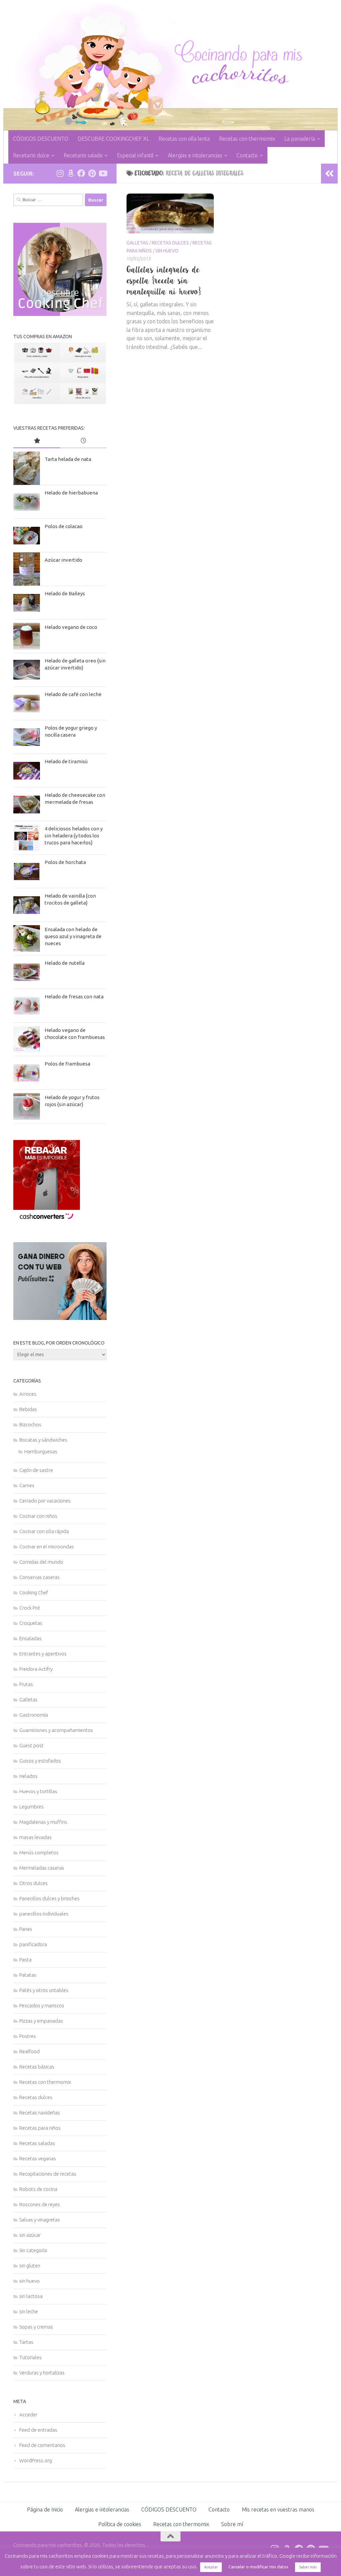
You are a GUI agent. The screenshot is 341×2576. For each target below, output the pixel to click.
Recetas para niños (40, 2128)
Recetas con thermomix (247, 139)
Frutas (26, 1684)
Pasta (25, 1960)
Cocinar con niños (38, 1516)
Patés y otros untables (44, 1990)
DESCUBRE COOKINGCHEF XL (113, 139)
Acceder (28, 2415)
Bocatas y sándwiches (43, 1440)
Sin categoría (33, 2250)
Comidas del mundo (41, 1562)
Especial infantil (135, 155)
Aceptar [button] (211, 2567)
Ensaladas (30, 1638)
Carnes (27, 1485)
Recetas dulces (170, 243)
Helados (28, 1776)
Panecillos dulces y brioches (49, 1898)
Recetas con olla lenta (184, 139)
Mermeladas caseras (42, 1868)
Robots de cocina (38, 2189)
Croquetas (31, 1623)
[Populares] (37, 441)
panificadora (33, 1944)
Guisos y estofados (40, 1761)
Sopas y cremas (36, 2327)
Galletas (137, 243)
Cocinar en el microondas (47, 1547)
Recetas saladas (37, 2143)
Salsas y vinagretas (40, 2220)
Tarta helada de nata (68, 459)
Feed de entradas (38, 2430)
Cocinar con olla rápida (44, 1531)
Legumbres (31, 1807)
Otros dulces (33, 1883)
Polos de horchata (65, 862)
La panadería (300, 139)
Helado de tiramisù (66, 761)
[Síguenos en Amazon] (71, 173)
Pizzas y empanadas (41, 2021)
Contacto (247, 155)
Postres (28, 2036)
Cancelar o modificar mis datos (258, 2567)
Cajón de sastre (36, 1470)
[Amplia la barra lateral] (329, 174)
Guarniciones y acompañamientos (56, 1730)
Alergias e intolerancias (195, 155)
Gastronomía (34, 1715)
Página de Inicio (45, 2509)
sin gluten (30, 2266)
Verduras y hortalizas (42, 2373)
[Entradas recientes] (83, 441)
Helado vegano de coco (71, 627)
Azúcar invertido (63, 560)
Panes (26, 1929)
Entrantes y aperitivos (43, 1654)
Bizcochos (30, 1425)
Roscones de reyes (40, 2204)
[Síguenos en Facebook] (81, 173)
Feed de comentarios (42, 2445)
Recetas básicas (37, 2067)
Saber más (308, 2567)
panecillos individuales (44, 1914)
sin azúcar (30, 2235)
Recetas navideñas (40, 2113)
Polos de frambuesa (67, 1064)
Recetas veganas (38, 2158)
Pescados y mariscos (42, 2005)
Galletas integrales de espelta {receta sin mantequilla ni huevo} (164, 280)
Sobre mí (232, 2524)
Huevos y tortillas (38, 1791)
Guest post (31, 1745)
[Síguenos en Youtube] (103, 173)
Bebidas (28, 1409)
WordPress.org (36, 2460)
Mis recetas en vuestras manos (278, 2509)
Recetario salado (83, 155)
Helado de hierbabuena (71, 493)
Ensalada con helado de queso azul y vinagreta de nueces (73, 936)
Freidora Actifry (36, 1669)
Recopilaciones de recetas (48, 2174)
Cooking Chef (34, 1592)
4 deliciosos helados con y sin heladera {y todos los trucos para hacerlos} (74, 836)
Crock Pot (30, 1608)
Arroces (28, 1394)
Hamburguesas (41, 1451)
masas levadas (35, 1837)
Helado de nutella (65, 963)
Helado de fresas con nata (74, 997)
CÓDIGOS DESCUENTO (41, 139)
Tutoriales (30, 2357)
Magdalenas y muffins (43, 1822)
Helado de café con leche (73, 694)
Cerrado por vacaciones (45, 1501)
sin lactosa (31, 2296)
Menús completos (39, 1853)
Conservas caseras (39, 1577)
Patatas (28, 1975)
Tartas (26, 2342)
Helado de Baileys (65, 593)
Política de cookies (120, 2524)
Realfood (29, 2051)
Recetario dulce (31, 155)
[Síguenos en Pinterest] (92, 173)
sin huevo (167, 251)
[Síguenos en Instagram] (60, 173)
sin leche (29, 2311)
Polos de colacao (64, 526)
